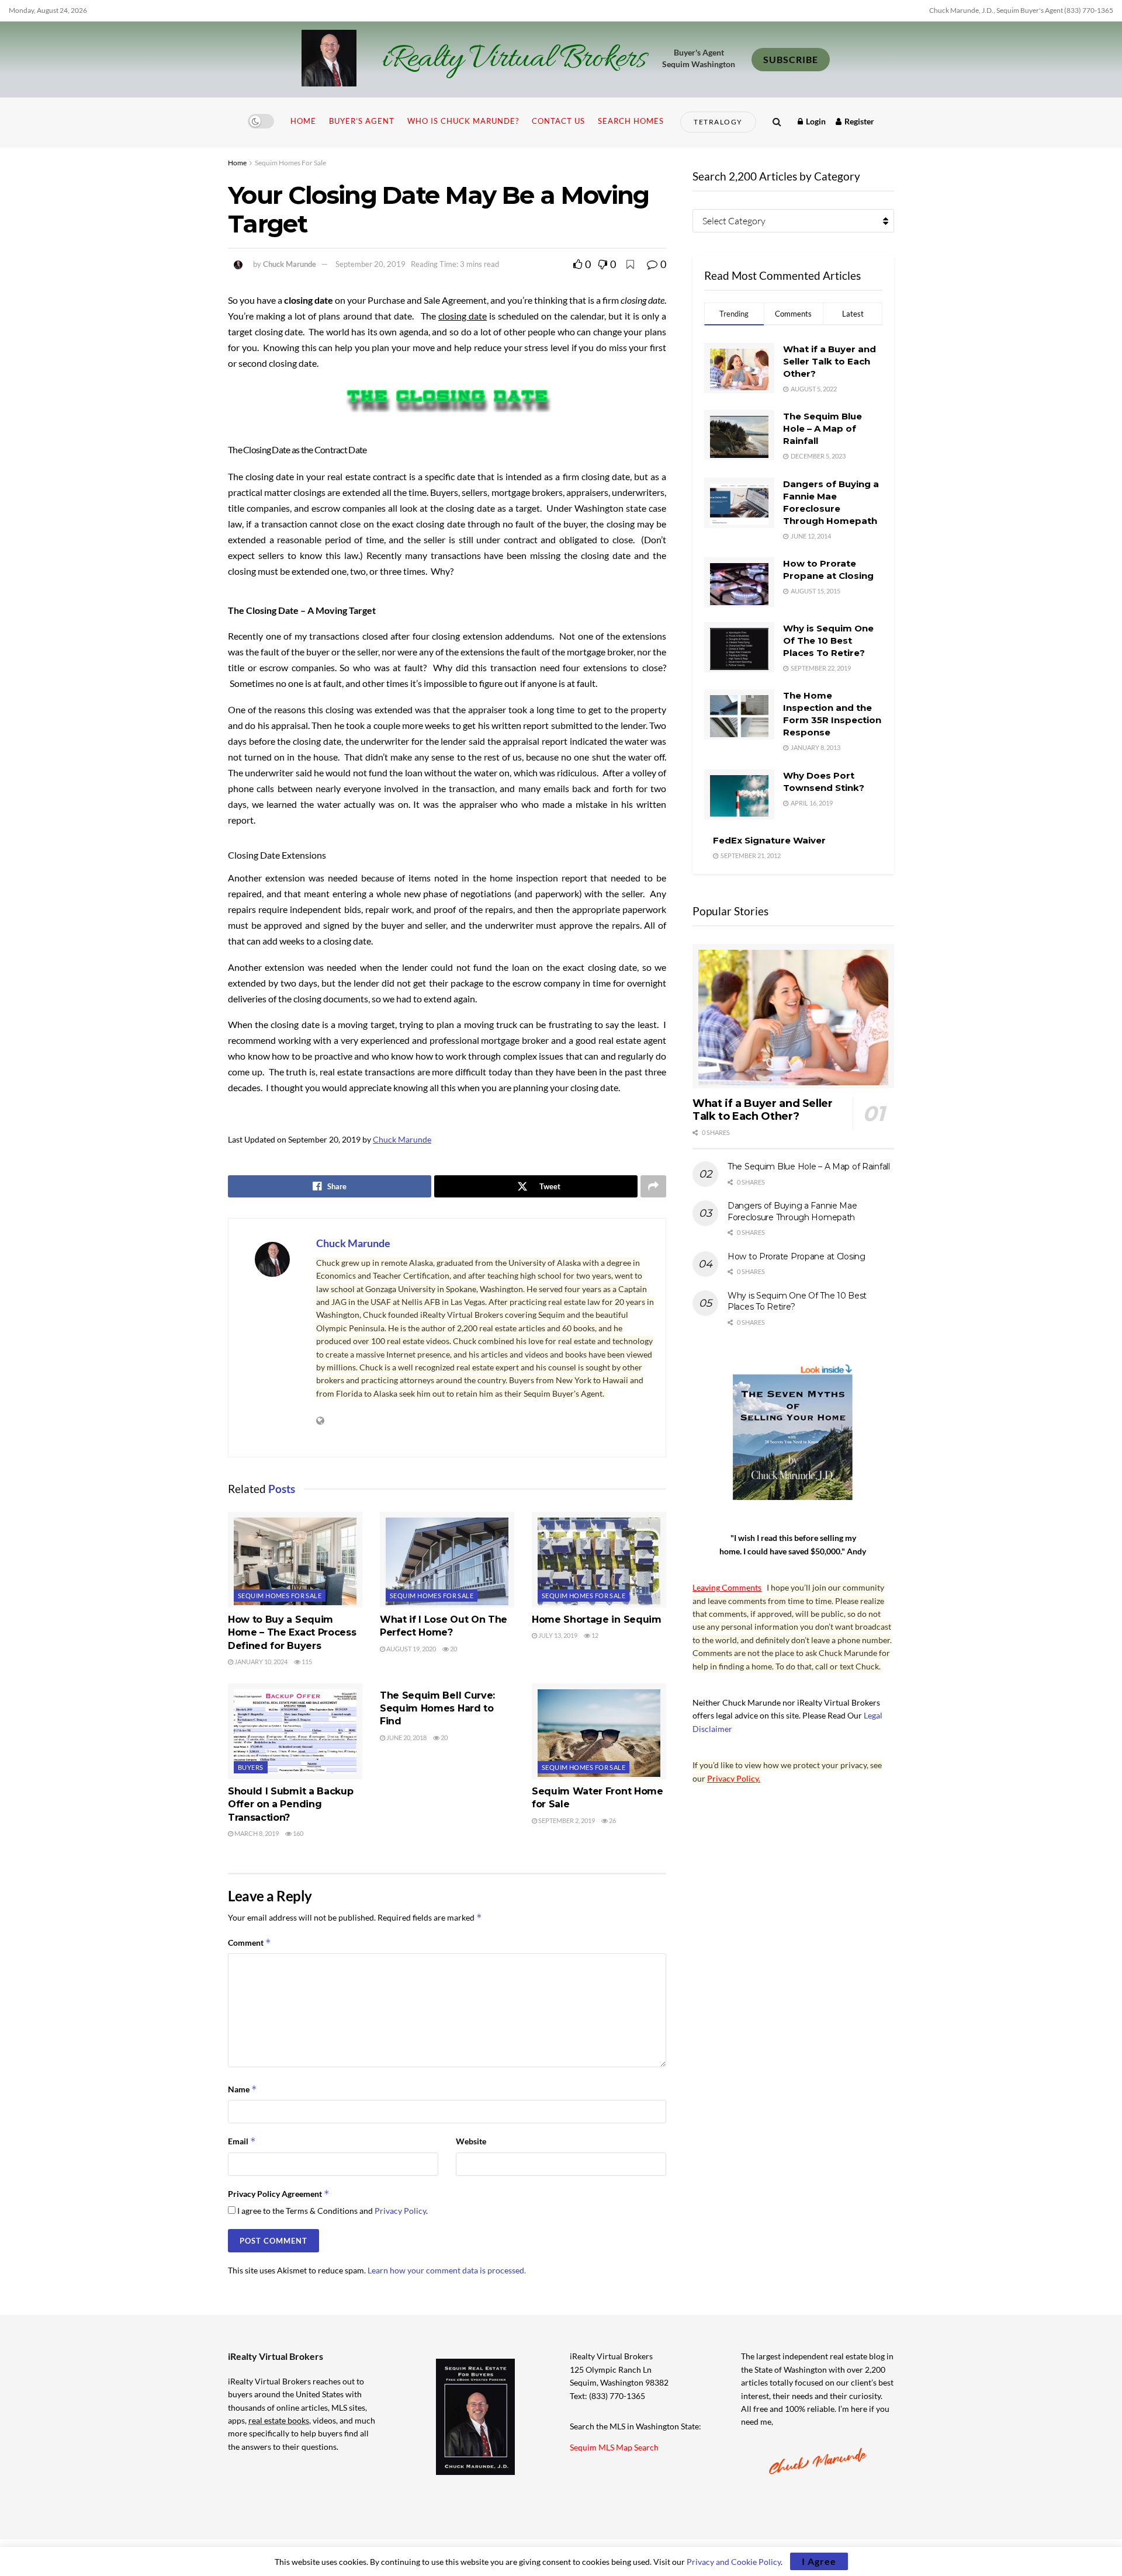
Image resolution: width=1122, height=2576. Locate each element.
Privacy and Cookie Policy (734, 2562)
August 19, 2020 (411, 1649)
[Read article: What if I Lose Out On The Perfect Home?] (447, 1560)
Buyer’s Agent (362, 121)
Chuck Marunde (290, 264)
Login (815, 121)
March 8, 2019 (256, 1833)
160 (297, 1833)
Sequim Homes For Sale (290, 163)
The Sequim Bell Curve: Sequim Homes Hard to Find (437, 1709)
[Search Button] (777, 121)
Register (858, 121)
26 (612, 1820)
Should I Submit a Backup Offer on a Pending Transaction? (290, 1804)
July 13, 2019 (557, 1635)
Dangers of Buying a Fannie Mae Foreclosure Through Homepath (792, 1211)
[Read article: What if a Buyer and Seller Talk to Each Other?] (793, 1016)
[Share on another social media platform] (653, 1186)
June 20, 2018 (406, 1737)
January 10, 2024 (260, 1662)
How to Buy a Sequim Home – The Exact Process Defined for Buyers (292, 1633)
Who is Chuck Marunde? (463, 121)
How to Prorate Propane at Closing (797, 1256)
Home (303, 121)
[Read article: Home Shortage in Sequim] (599, 1560)
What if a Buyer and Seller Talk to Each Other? (830, 361)
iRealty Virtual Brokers (514, 60)
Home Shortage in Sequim (597, 1619)
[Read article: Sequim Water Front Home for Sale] (599, 1731)
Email (242, 2141)
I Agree (819, 2561)
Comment (250, 1943)
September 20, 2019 (370, 264)
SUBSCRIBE (791, 59)
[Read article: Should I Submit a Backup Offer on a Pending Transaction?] (295, 1731)
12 (594, 1635)
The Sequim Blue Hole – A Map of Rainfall (823, 428)
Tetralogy (718, 122)
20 (453, 1649)
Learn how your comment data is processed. (447, 2270)
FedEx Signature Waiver (769, 840)
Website (471, 2141)
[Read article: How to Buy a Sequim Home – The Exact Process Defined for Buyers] (295, 1560)
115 (306, 1662)
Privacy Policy (400, 2211)
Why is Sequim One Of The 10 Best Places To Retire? (828, 640)
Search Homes (631, 121)
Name (243, 2089)
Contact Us (558, 121)
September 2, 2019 (566, 1820)
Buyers (251, 1767)
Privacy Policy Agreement (279, 2194)
